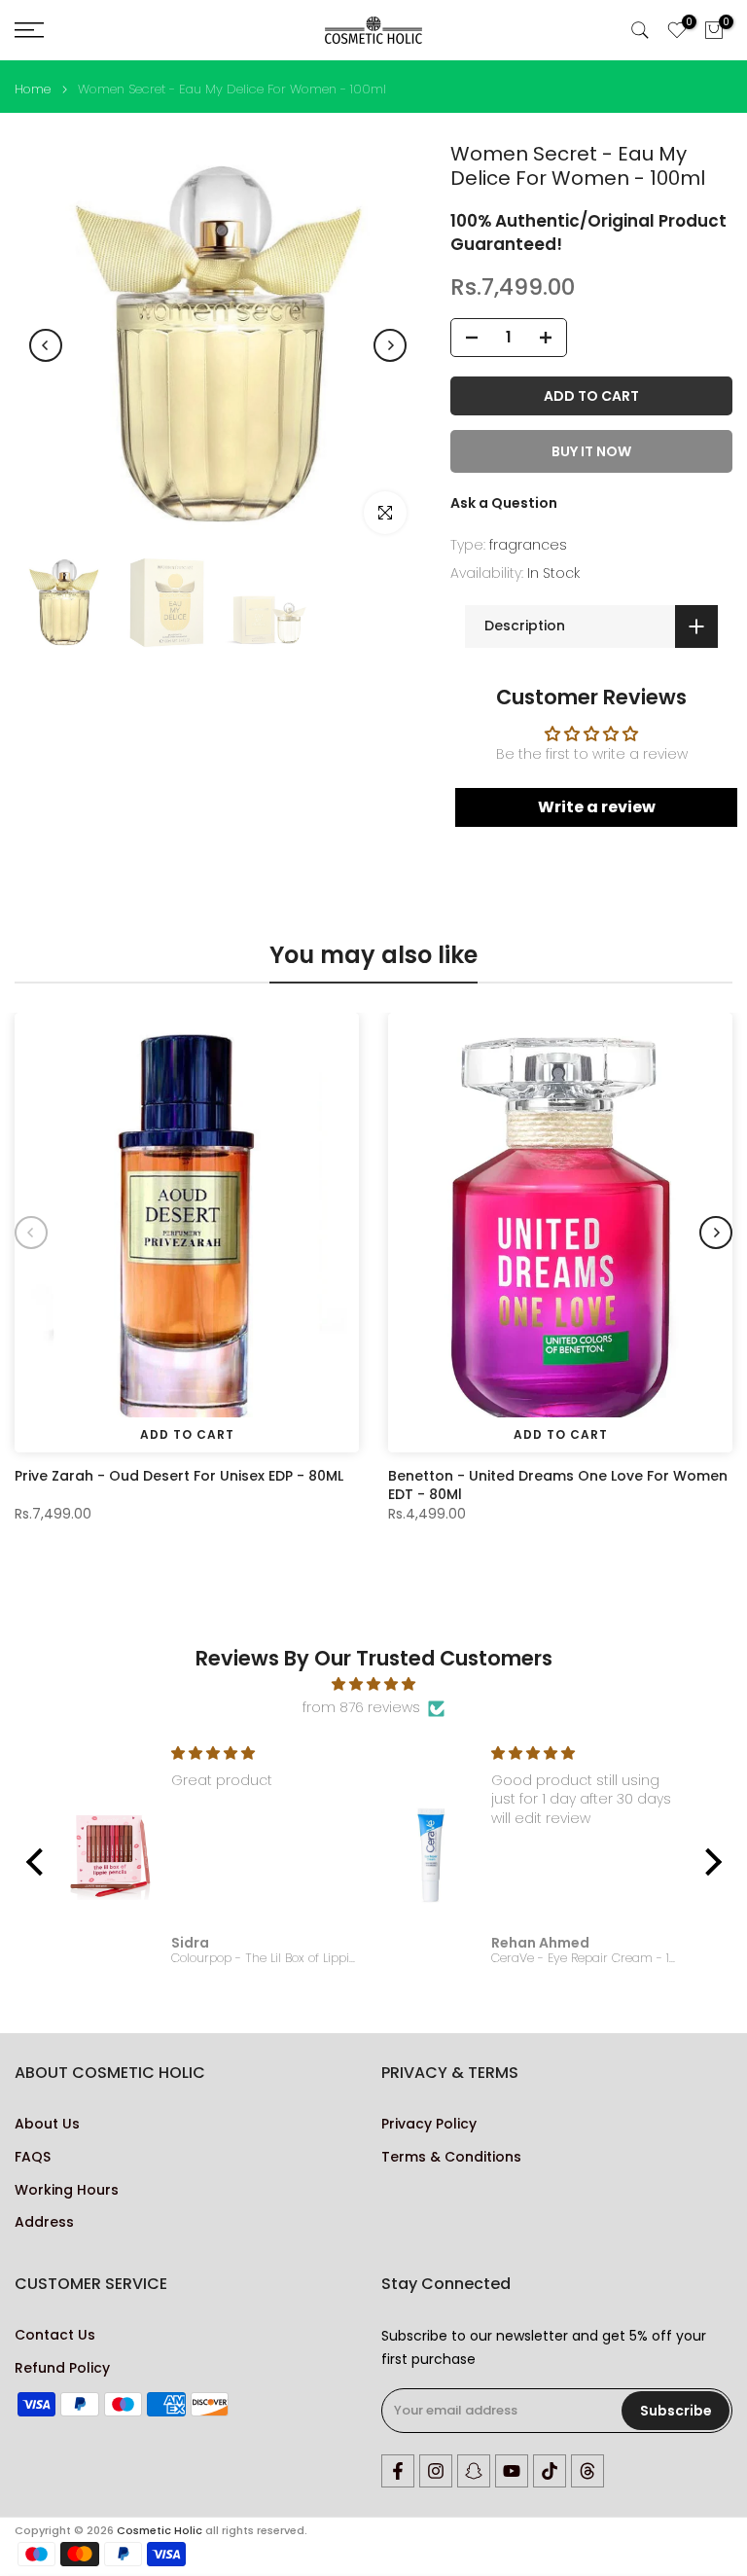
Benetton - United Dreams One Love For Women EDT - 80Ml (558, 1485)
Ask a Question (504, 503)
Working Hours (67, 2190)
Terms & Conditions (451, 2157)
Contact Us (55, 2335)
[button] (39, 1862)
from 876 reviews (361, 1707)
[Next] (390, 345)
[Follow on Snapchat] (474, 2471)
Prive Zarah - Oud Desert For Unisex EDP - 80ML (179, 1476)
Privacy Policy (429, 2124)
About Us (47, 2124)
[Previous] (46, 345)
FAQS (33, 2157)
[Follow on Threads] (587, 2471)
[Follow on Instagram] (436, 2471)
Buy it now (591, 451)
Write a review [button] (597, 807)
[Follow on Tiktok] (550, 2471)
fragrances (528, 545)
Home (33, 89)
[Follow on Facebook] (398, 2471)
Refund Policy (62, 2368)
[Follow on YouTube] (512, 2471)
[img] (374, 1684)
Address (44, 2222)
